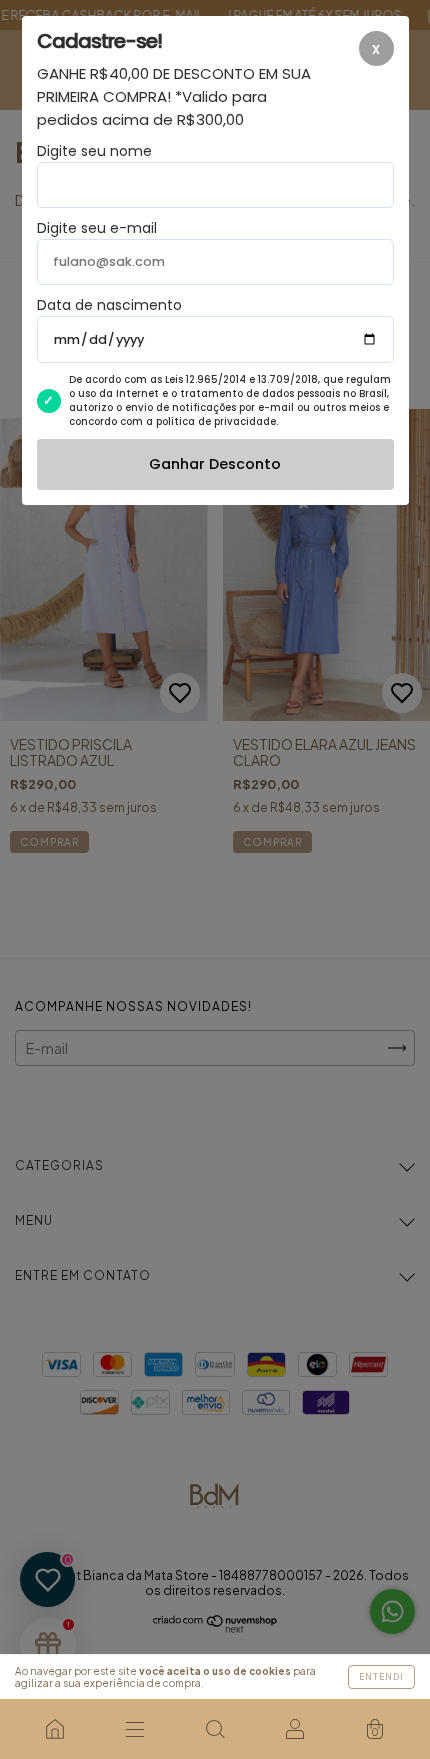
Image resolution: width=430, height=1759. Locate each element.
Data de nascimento (109, 305)
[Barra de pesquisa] (215, 1729)
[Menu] (135, 1729)
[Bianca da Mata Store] (55, 1729)
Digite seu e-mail (97, 228)
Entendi (381, 1677)
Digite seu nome (94, 151)
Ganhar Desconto (215, 464)
